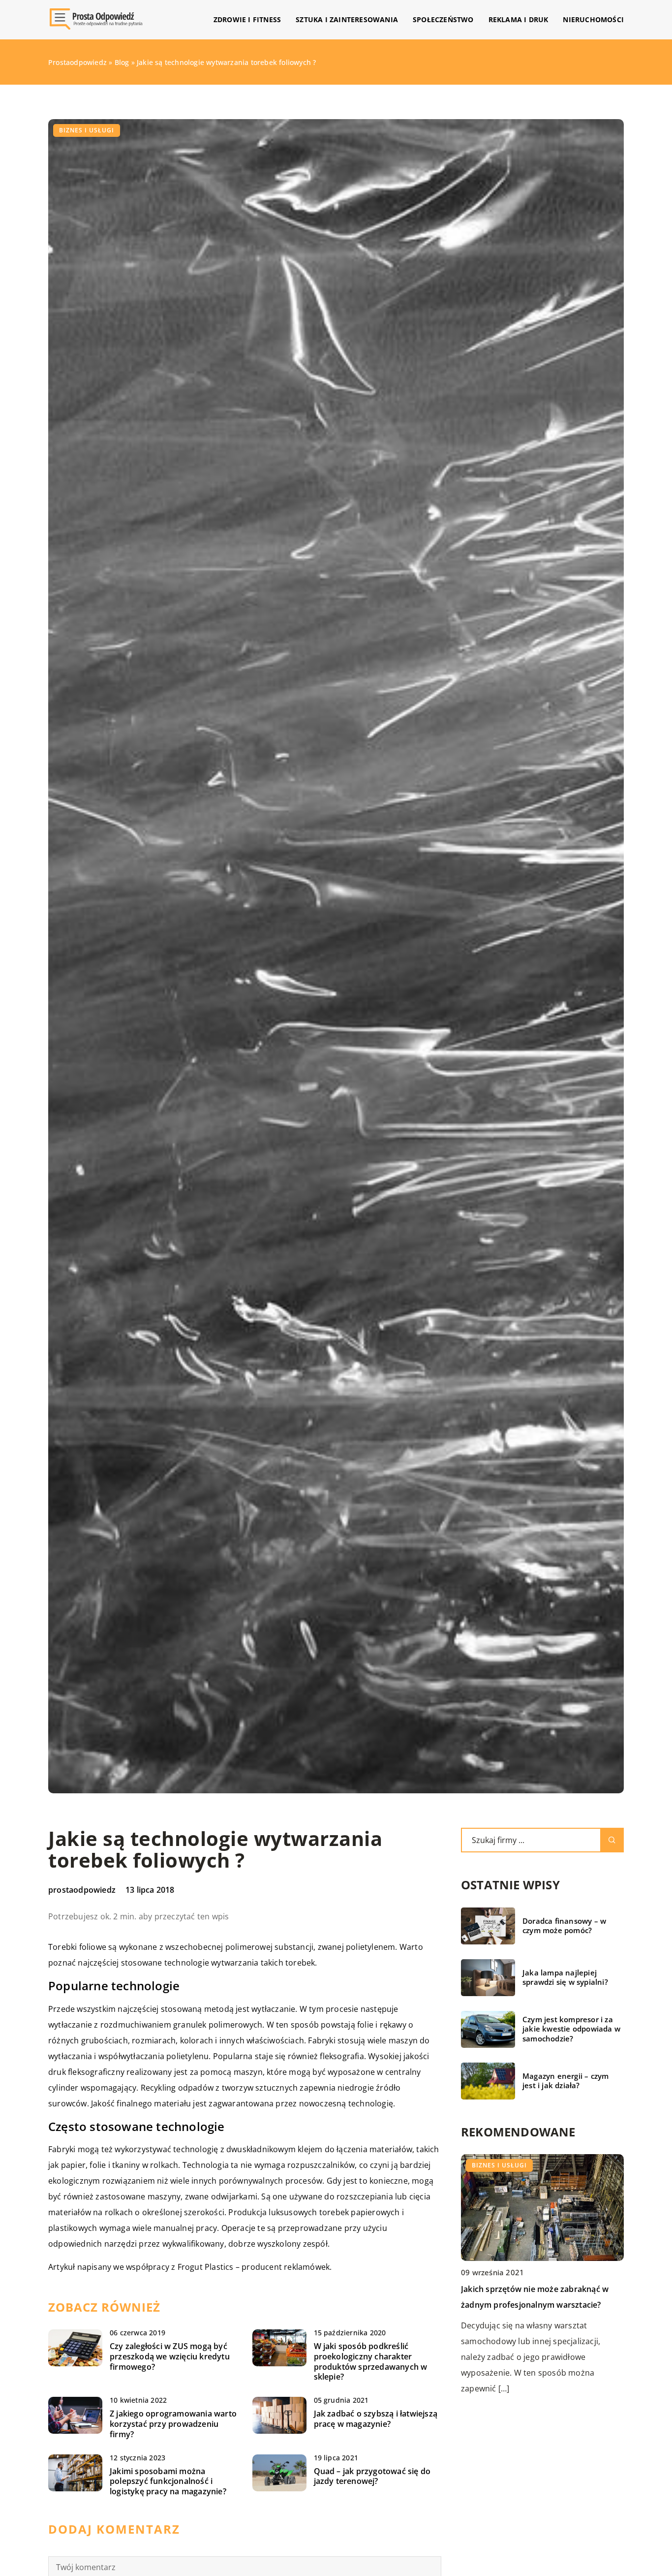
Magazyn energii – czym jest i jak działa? (565, 2081)
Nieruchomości (593, 19)
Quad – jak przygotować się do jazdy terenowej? (372, 2477)
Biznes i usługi (87, 130)
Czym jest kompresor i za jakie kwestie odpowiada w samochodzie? (571, 2029)
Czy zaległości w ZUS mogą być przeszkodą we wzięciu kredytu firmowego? (170, 2356)
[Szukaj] (612, 1840)
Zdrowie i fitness (247, 19)
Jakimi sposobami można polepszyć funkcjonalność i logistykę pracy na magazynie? (168, 2481)
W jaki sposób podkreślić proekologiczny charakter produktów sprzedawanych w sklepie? (371, 2362)
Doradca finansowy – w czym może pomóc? (564, 1926)
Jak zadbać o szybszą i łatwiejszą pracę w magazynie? (376, 2419)
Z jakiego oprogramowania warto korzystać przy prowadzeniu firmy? (173, 2424)
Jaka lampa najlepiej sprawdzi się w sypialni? (565, 1978)
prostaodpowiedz (82, 1890)
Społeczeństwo (443, 19)
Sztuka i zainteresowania (347, 19)
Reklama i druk (519, 19)
